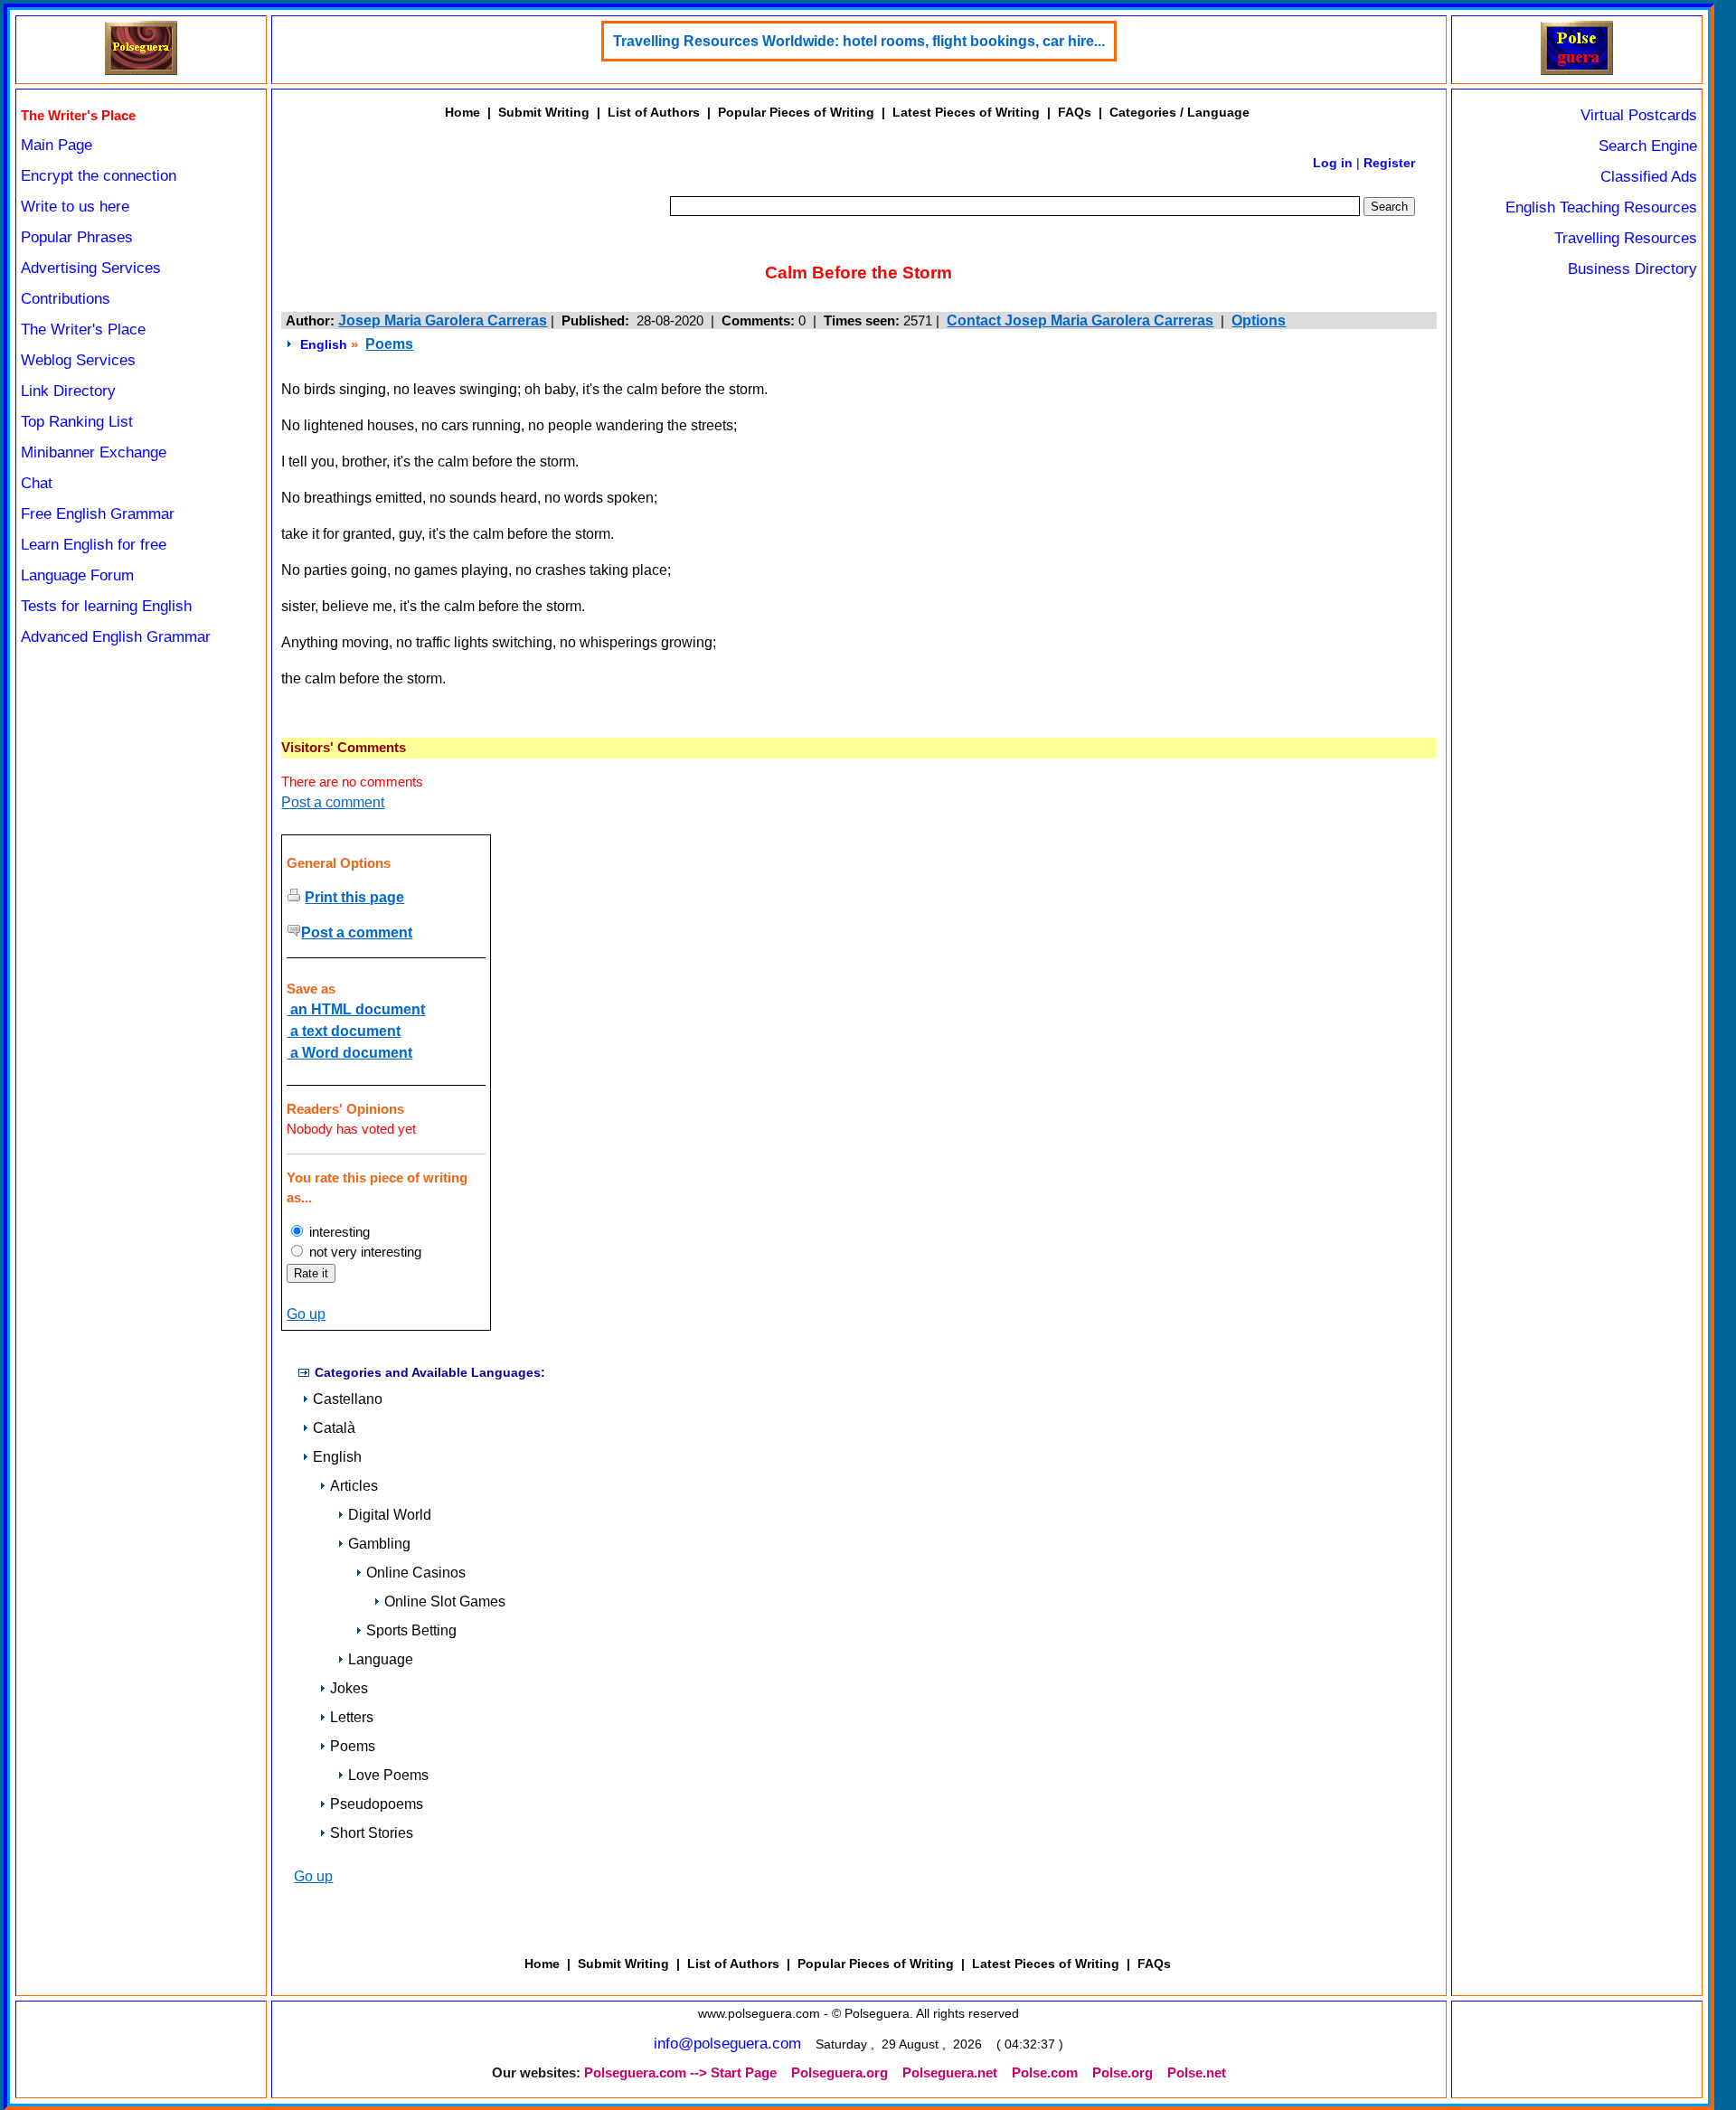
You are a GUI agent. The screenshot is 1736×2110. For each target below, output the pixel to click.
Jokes (349, 1688)
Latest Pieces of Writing (966, 112)
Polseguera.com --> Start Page (680, 2073)
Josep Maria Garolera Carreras (443, 320)
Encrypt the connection (99, 176)
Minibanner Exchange (94, 452)
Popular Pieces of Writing (796, 112)
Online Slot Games (445, 1601)
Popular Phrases (77, 237)
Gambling (379, 1544)
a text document (344, 1031)
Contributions (66, 299)
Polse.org (1123, 2073)
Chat (37, 483)
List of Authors (654, 112)
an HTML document (356, 1009)
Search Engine (1648, 146)
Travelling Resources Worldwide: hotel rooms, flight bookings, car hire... (859, 41)
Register (1389, 163)
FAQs (1075, 112)
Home (462, 112)
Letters (352, 1717)
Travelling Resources (1626, 238)
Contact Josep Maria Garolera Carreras (1080, 320)
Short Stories (372, 1833)
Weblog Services (78, 360)
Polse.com (1045, 2073)
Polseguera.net (950, 2073)
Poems (389, 344)
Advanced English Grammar (116, 637)
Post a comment (333, 802)
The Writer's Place (83, 330)
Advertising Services (91, 268)
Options (1259, 320)
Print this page (354, 897)
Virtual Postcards (1639, 115)
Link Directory (68, 391)
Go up (306, 1314)
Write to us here (75, 207)
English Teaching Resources (1601, 207)
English (324, 344)
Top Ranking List (77, 422)
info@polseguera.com (727, 2044)
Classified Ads (1649, 177)
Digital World (390, 1515)
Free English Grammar (98, 514)
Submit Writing (544, 112)
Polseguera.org (840, 2073)
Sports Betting (411, 1630)
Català (334, 1428)
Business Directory (1632, 269)
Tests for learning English (106, 606)
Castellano (348, 1399)
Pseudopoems (377, 1804)
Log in (1333, 163)
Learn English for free (94, 545)
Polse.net (1197, 2073)
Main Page (57, 145)
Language (381, 1659)
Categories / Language (1179, 112)
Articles (354, 1486)
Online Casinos (416, 1573)
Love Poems (388, 1775)
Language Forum (77, 575)
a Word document (349, 1053)
